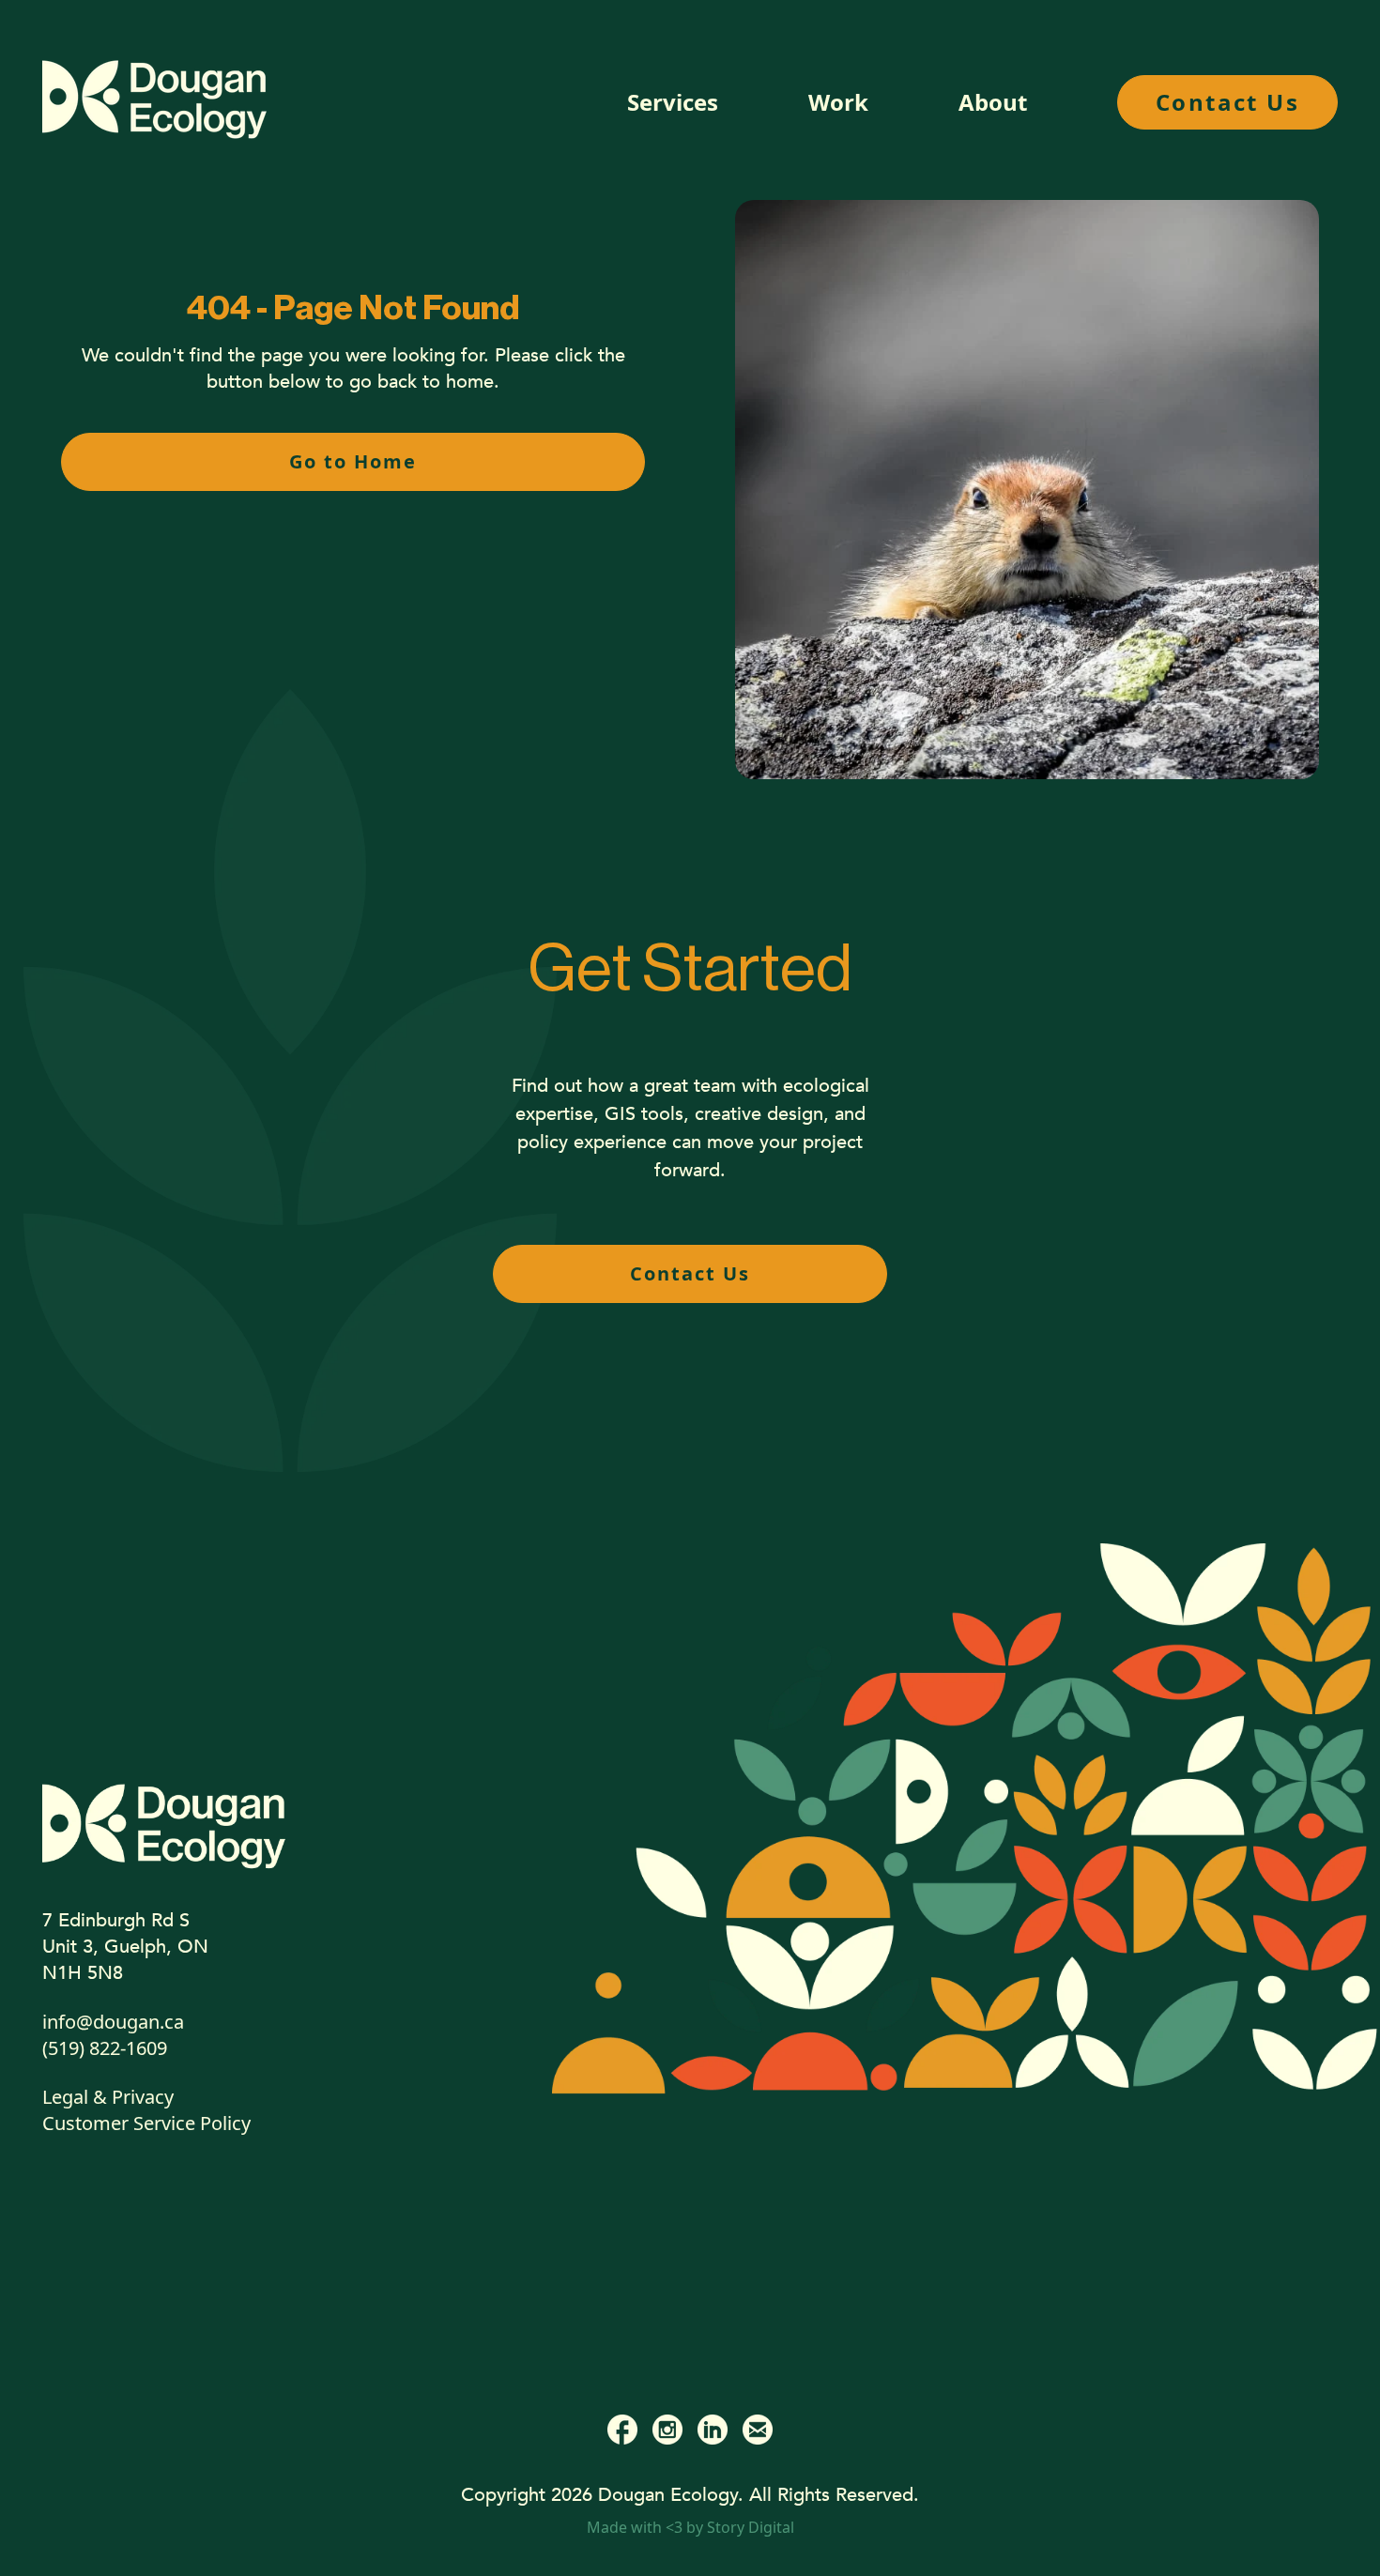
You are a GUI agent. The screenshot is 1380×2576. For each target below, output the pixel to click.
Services (673, 102)
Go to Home (353, 461)
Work (838, 102)
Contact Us (1227, 102)
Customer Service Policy (146, 2123)
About (993, 102)
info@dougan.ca (113, 2022)
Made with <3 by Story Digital (690, 2527)
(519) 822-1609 (105, 2048)
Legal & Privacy (108, 2097)
